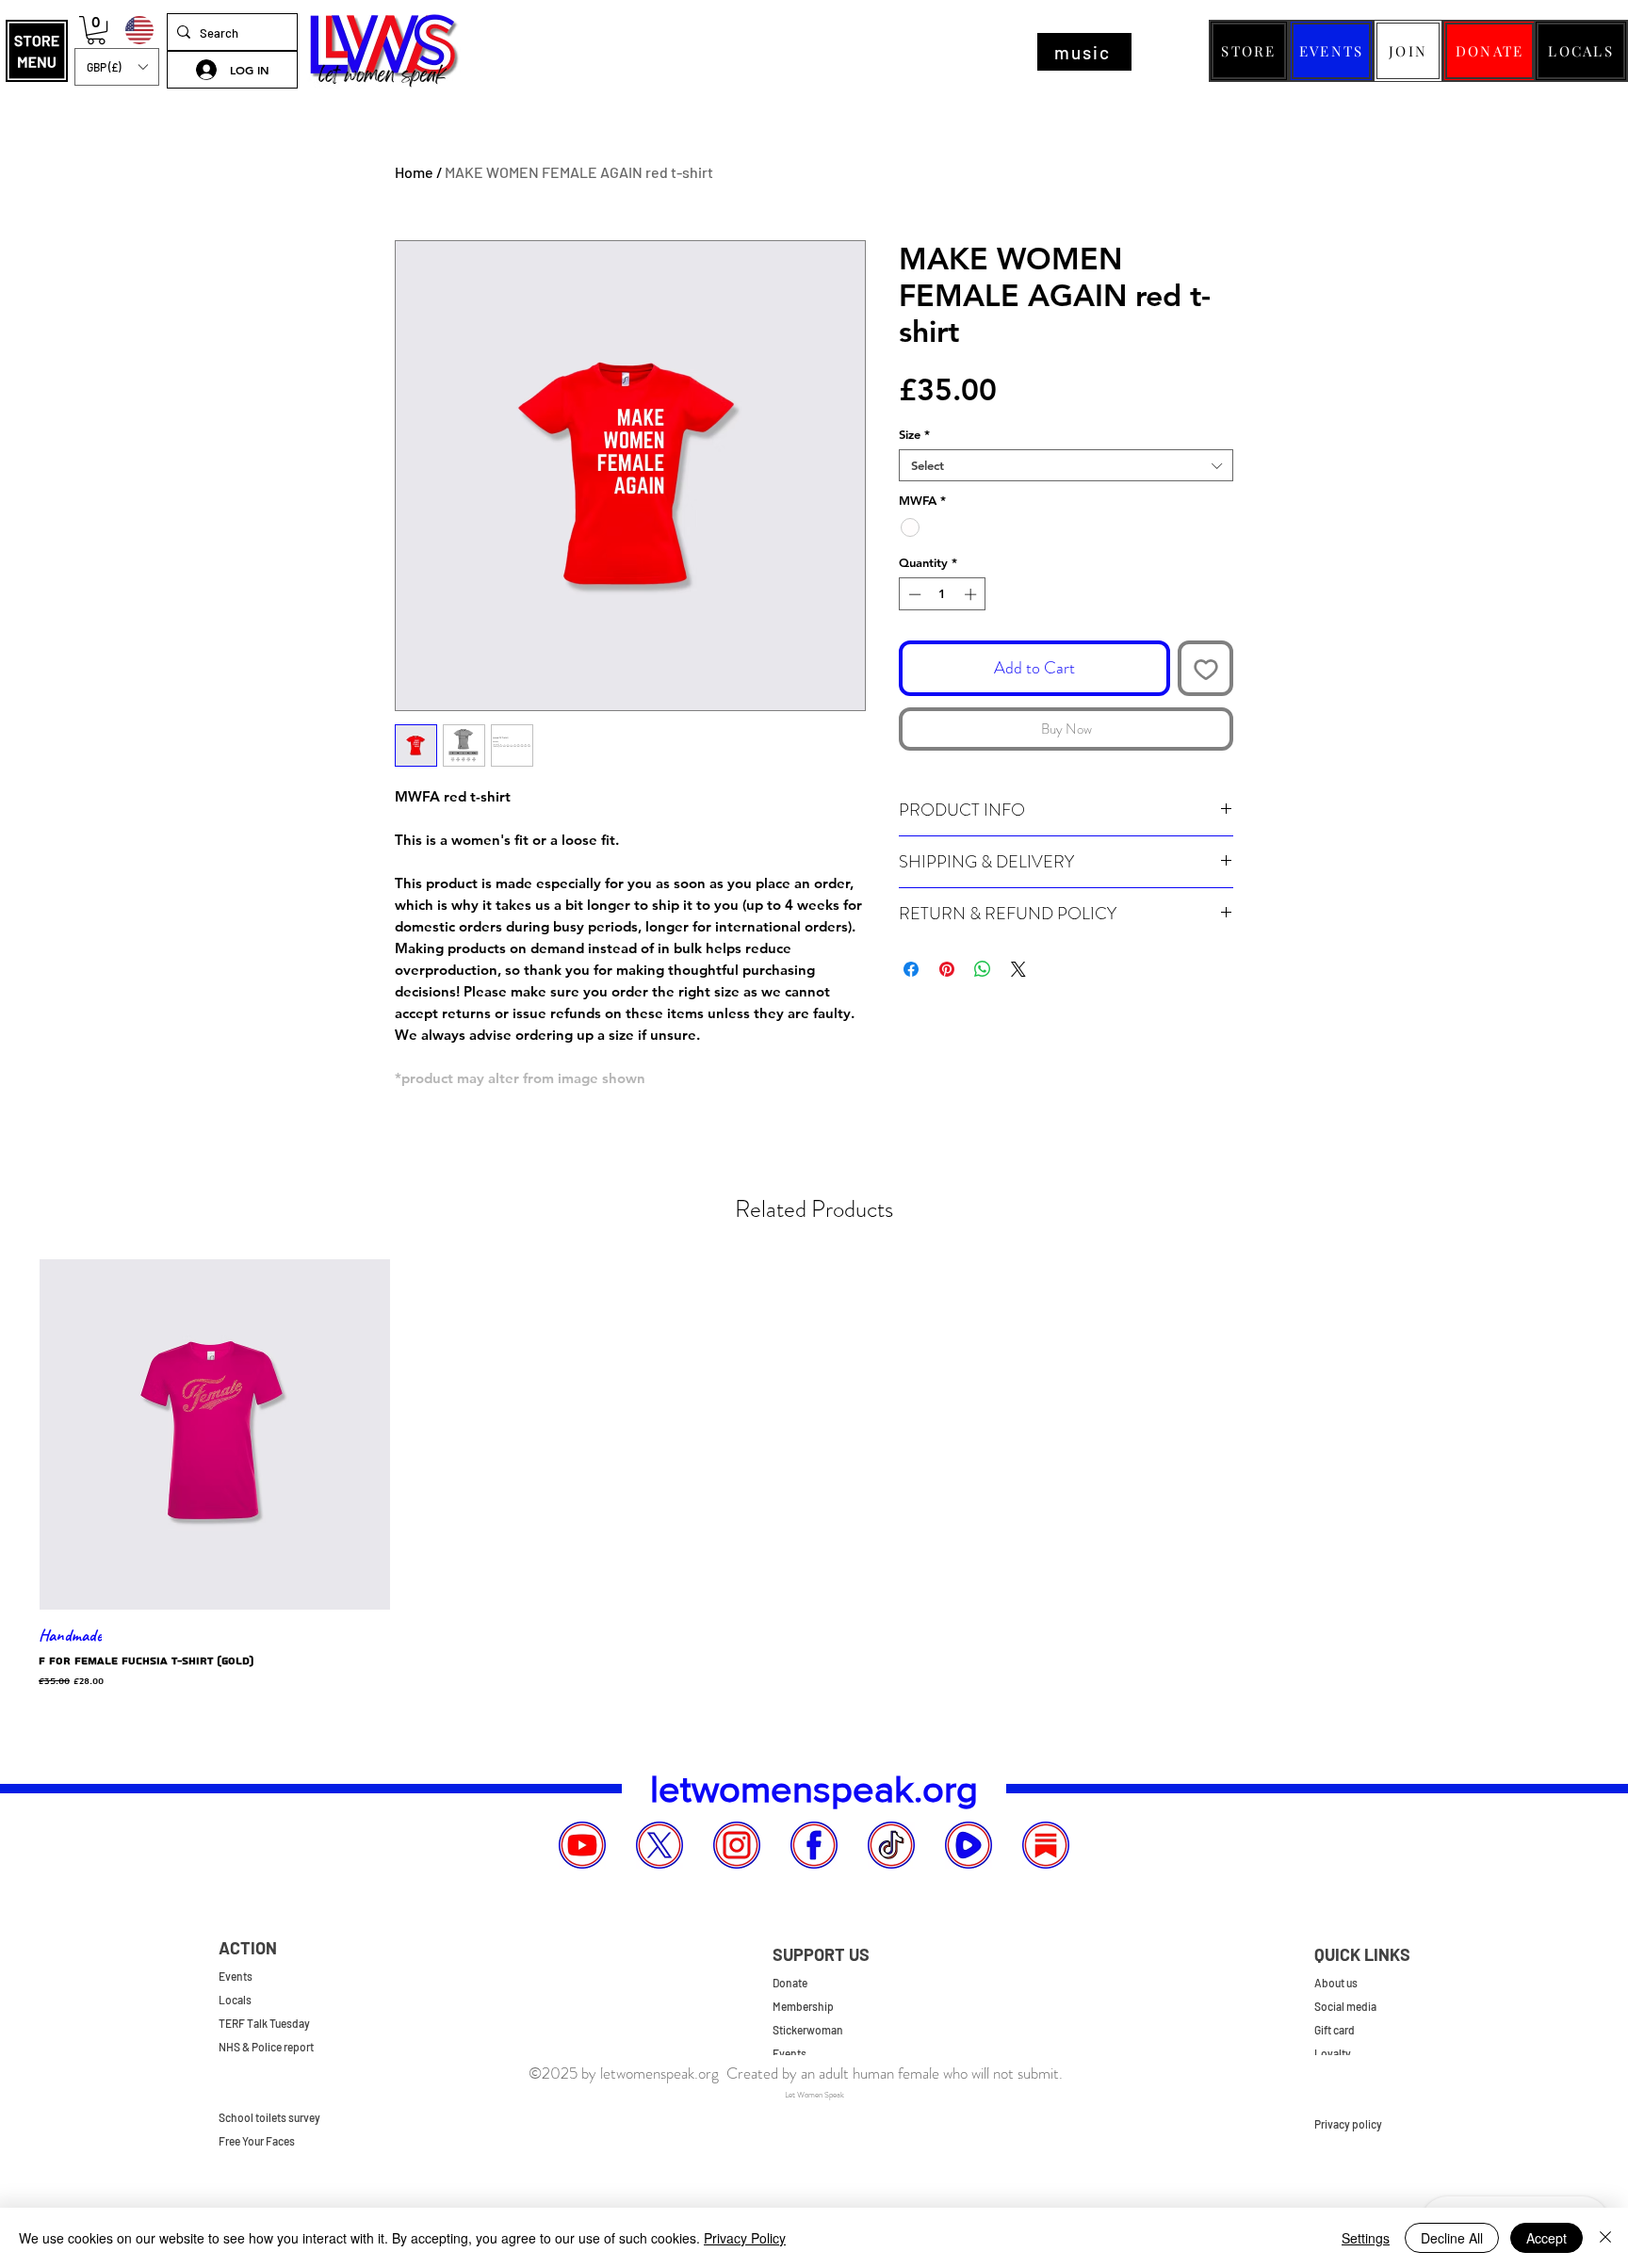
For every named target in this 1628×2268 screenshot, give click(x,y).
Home (414, 172)
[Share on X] (1018, 969)
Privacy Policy (745, 2238)
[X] (659, 1845)
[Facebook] (814, 1845)
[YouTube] (582, 1845)
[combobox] (1066, 465)
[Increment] (972, 594)
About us (1336, 1983)
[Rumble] (969, 1845)
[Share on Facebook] (911, 969)
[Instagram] (737, 1845)
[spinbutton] (943, 594)
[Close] (1605, 2238)
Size (914, 434)
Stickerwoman (808, 2030)
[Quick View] (215, 1434)
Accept (1547, 2238)
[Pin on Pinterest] (947, 969)
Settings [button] (1366, 2238)
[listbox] (117, 67)
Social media (1345, 2006)
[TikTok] (891, 1845)
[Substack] (1046, 1845)
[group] (814, 1474)
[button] (37, 51)
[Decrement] (913, 594)
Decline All (1452, 2238)
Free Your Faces (257, 2141)
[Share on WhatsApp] (983, 969)
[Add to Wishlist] (1205, 668)
